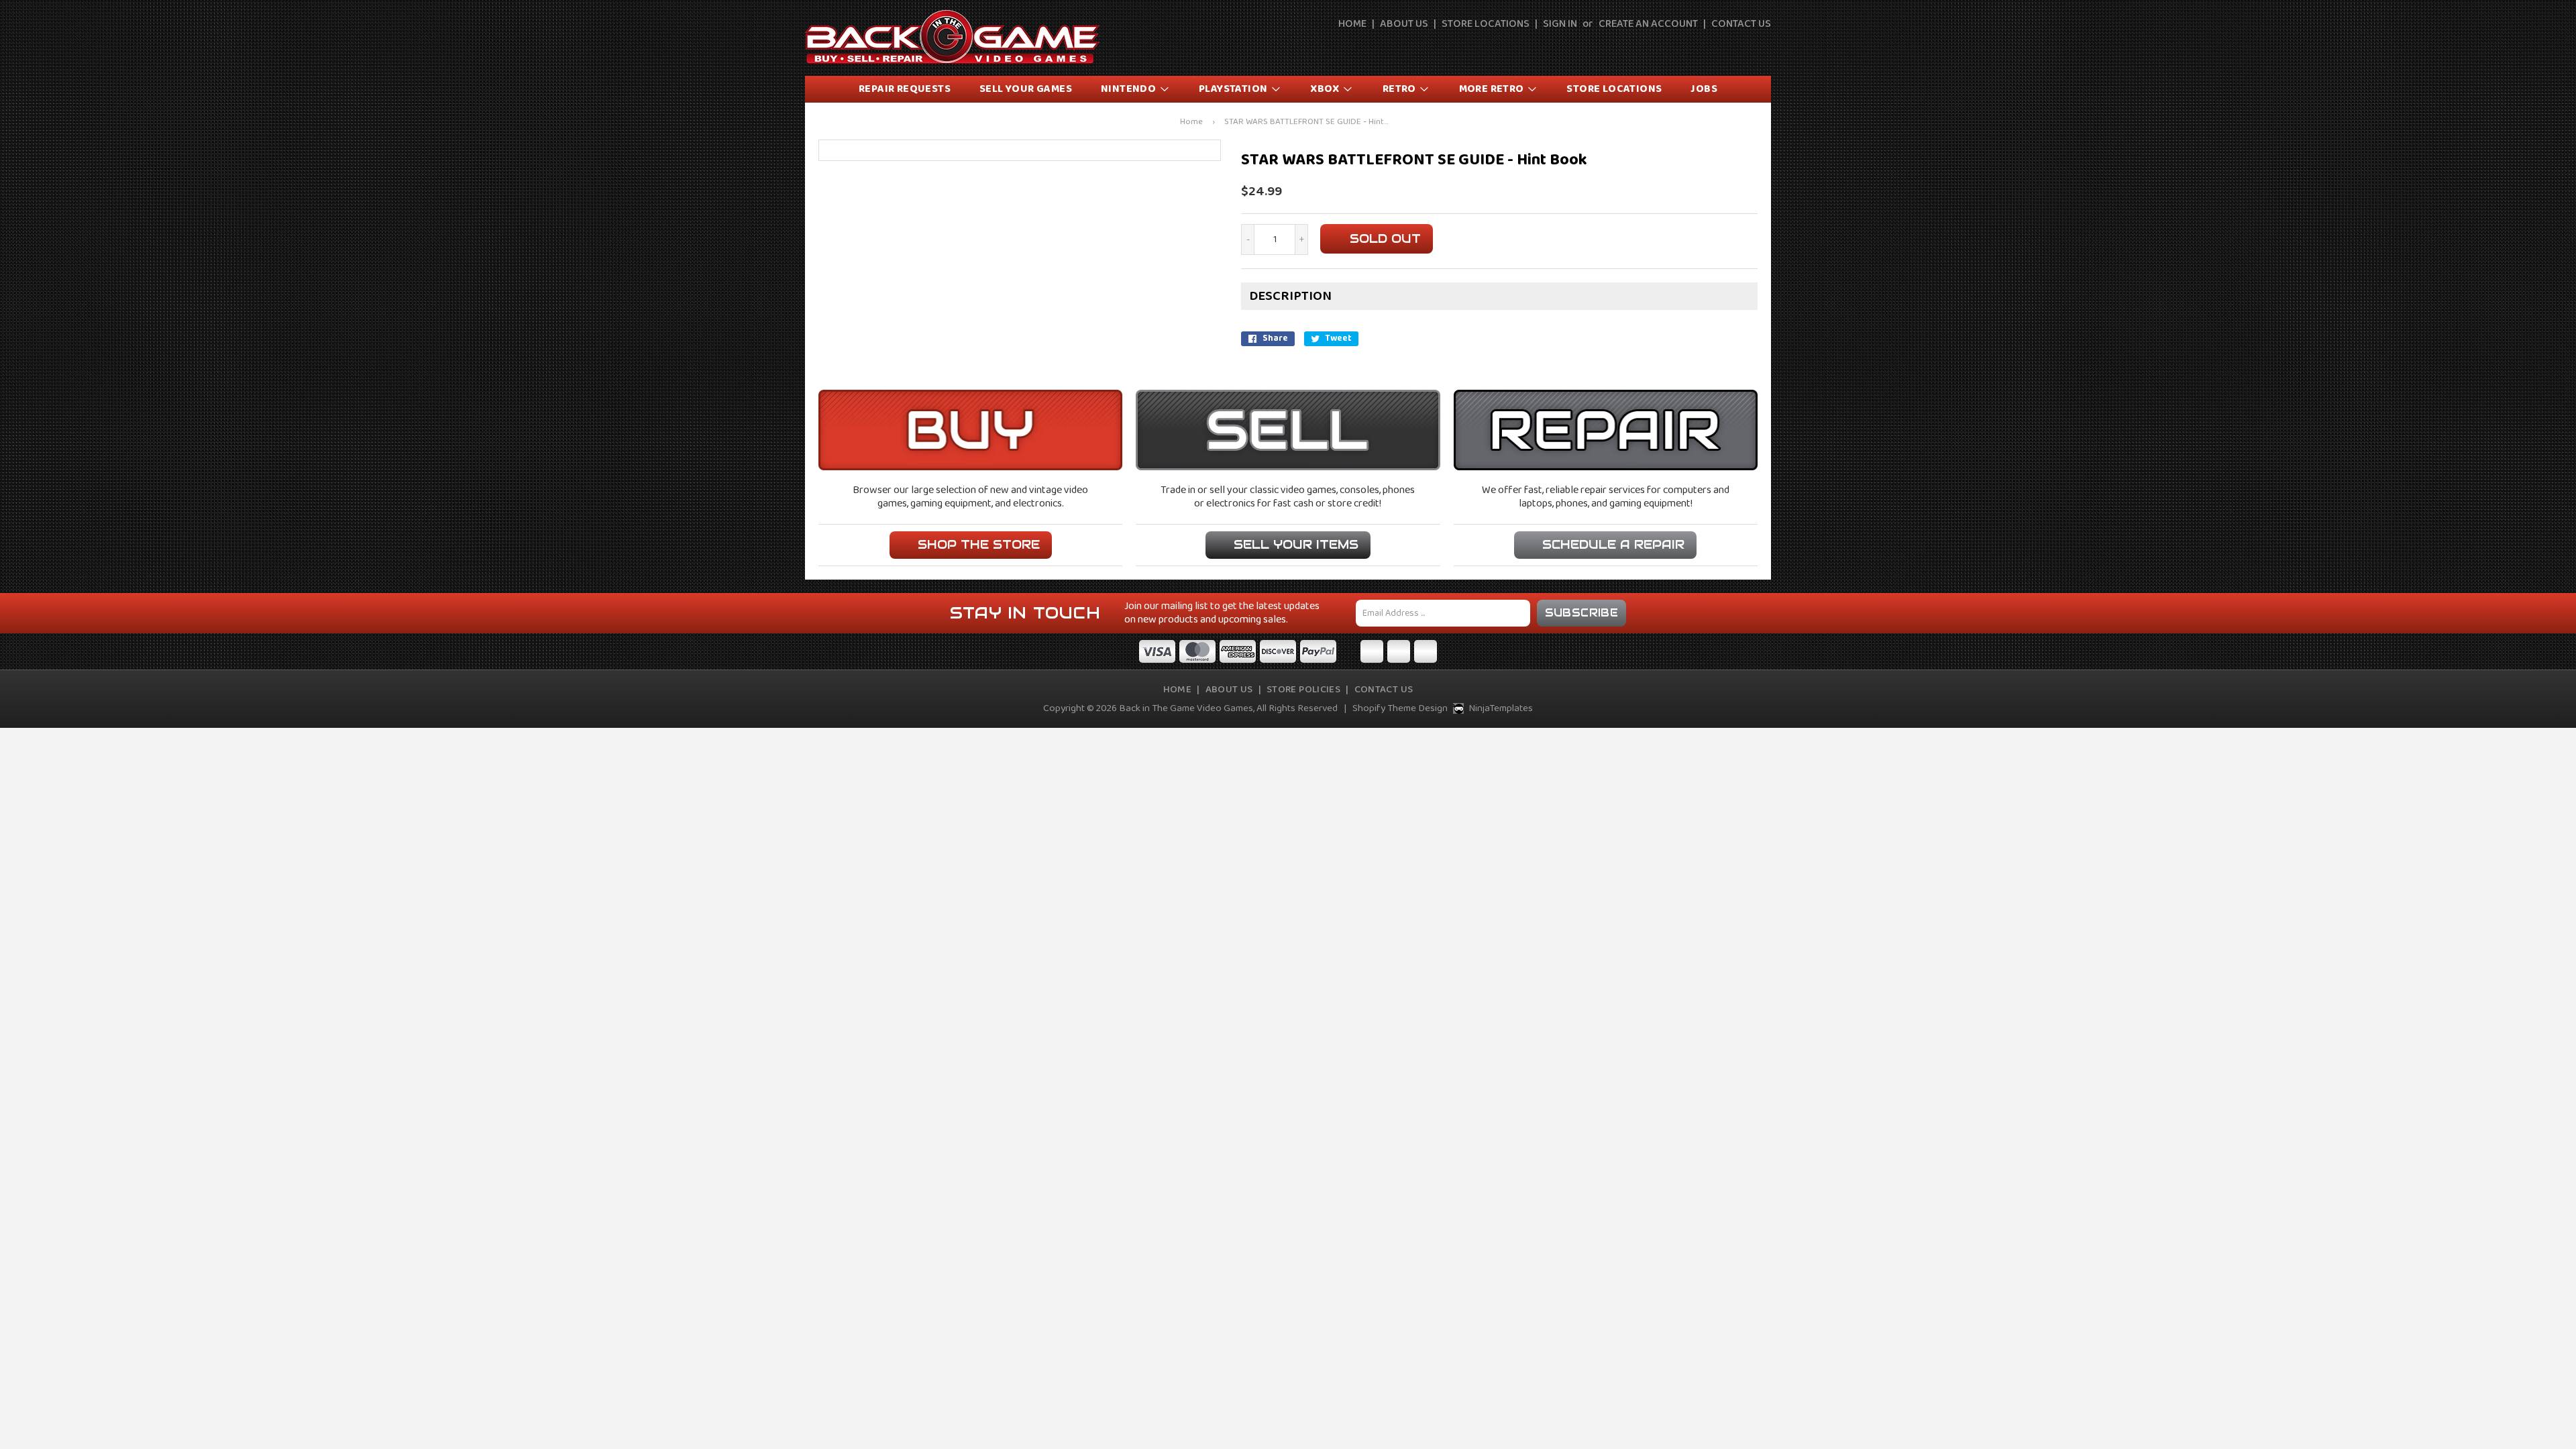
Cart (1762, 48)
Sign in (1560, 24)
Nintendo (1130, 89)
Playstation (1234, 89)
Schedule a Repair (1613, 544)
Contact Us (1741, 24)
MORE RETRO (1493, 89)
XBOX (1326, 89)
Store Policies (1303, 690)
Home (1352, 24)
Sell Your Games (1026, 89)
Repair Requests (905, 89)
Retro (1400, 89)
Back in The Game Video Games (1186, 708)
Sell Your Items (1296, 544)
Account (1731, 48)
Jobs (1704, 89)
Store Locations (1486, 24)
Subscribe (1582, 613)
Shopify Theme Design (1400, 708)
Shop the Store (979, 544)
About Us (1404, 24)
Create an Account (1648, 24)
